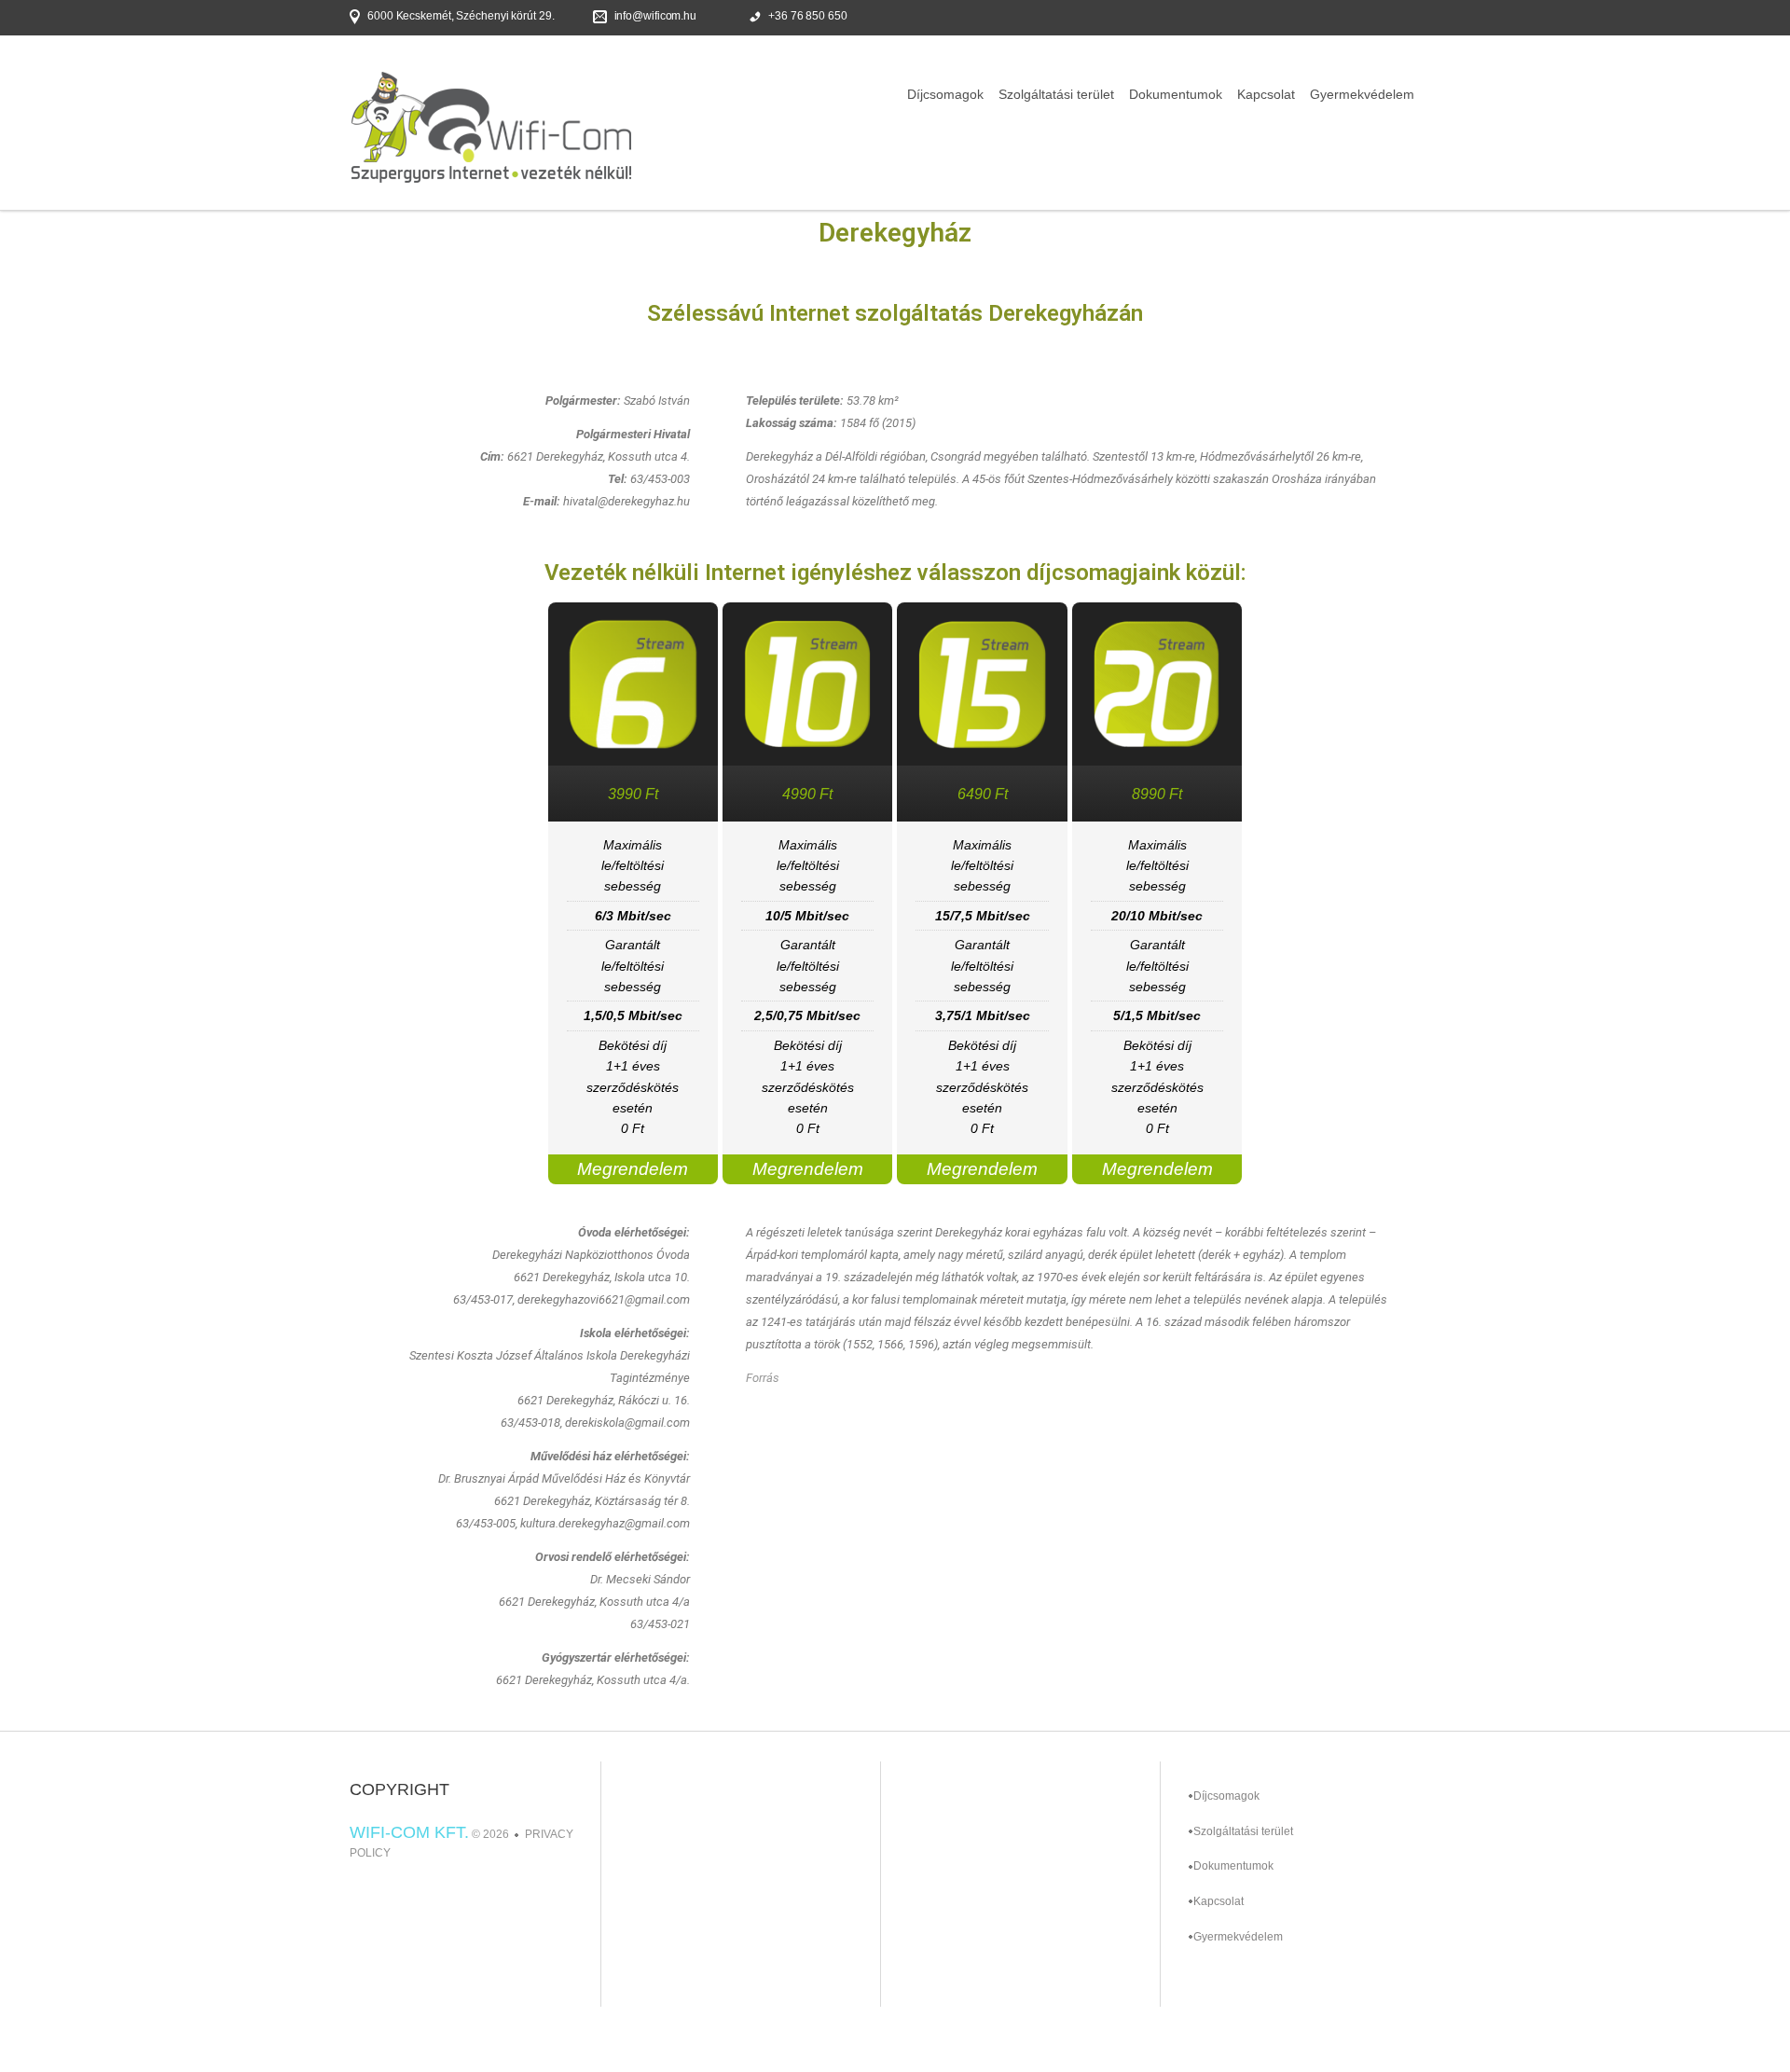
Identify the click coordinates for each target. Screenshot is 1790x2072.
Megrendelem (633, 1169)
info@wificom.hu (656, 16)
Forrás (763, 1378)
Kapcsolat (1266, 94)
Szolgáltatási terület (1056, 94)
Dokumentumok (1176, 94)
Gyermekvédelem (1362, 94)
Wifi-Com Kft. (409, 1832)
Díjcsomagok (945, 94)
